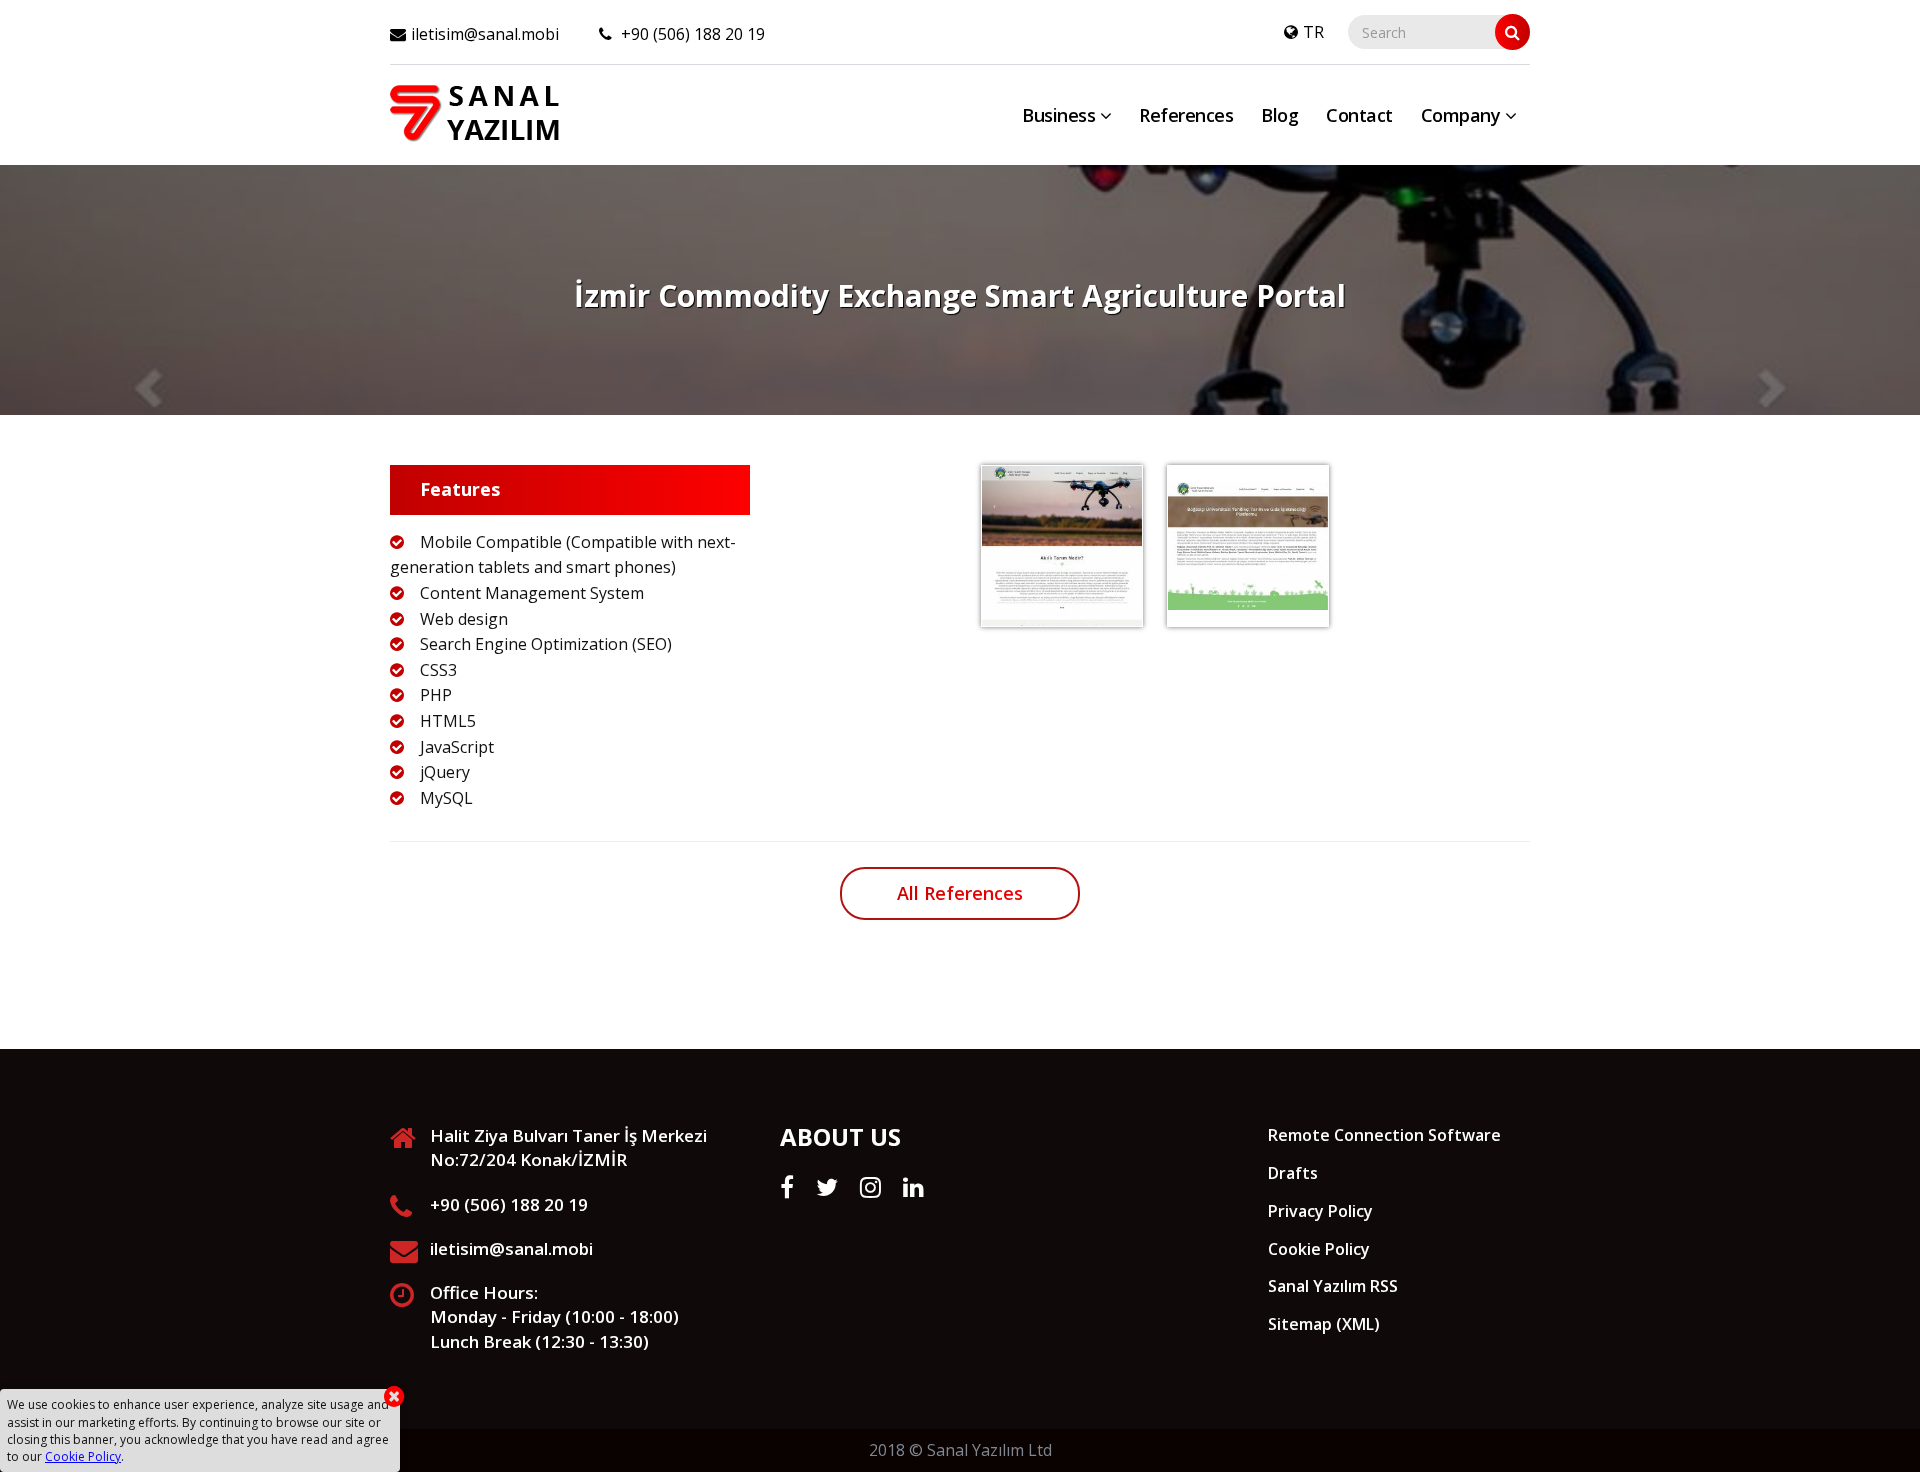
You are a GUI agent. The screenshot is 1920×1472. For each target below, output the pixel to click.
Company (1463, 115)
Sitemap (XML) (1324, 1324)
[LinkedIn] (913, 1187)
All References (960, 893)
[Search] (1512, 32)
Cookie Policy (1319, 1249)
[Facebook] (787, 1187)
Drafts (1293, 1173)
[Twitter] (827, 1187)
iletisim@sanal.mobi (485, 34)
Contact (1359, 115)
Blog (1279, 115)
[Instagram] (870, 1187)
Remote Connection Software (1384, 1135)
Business (1061, 115)
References (1186, 115)
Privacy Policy (1320, 1211)
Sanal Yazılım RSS (1333, 1286)
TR (1313, 32)
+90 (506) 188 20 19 (691, 34)
